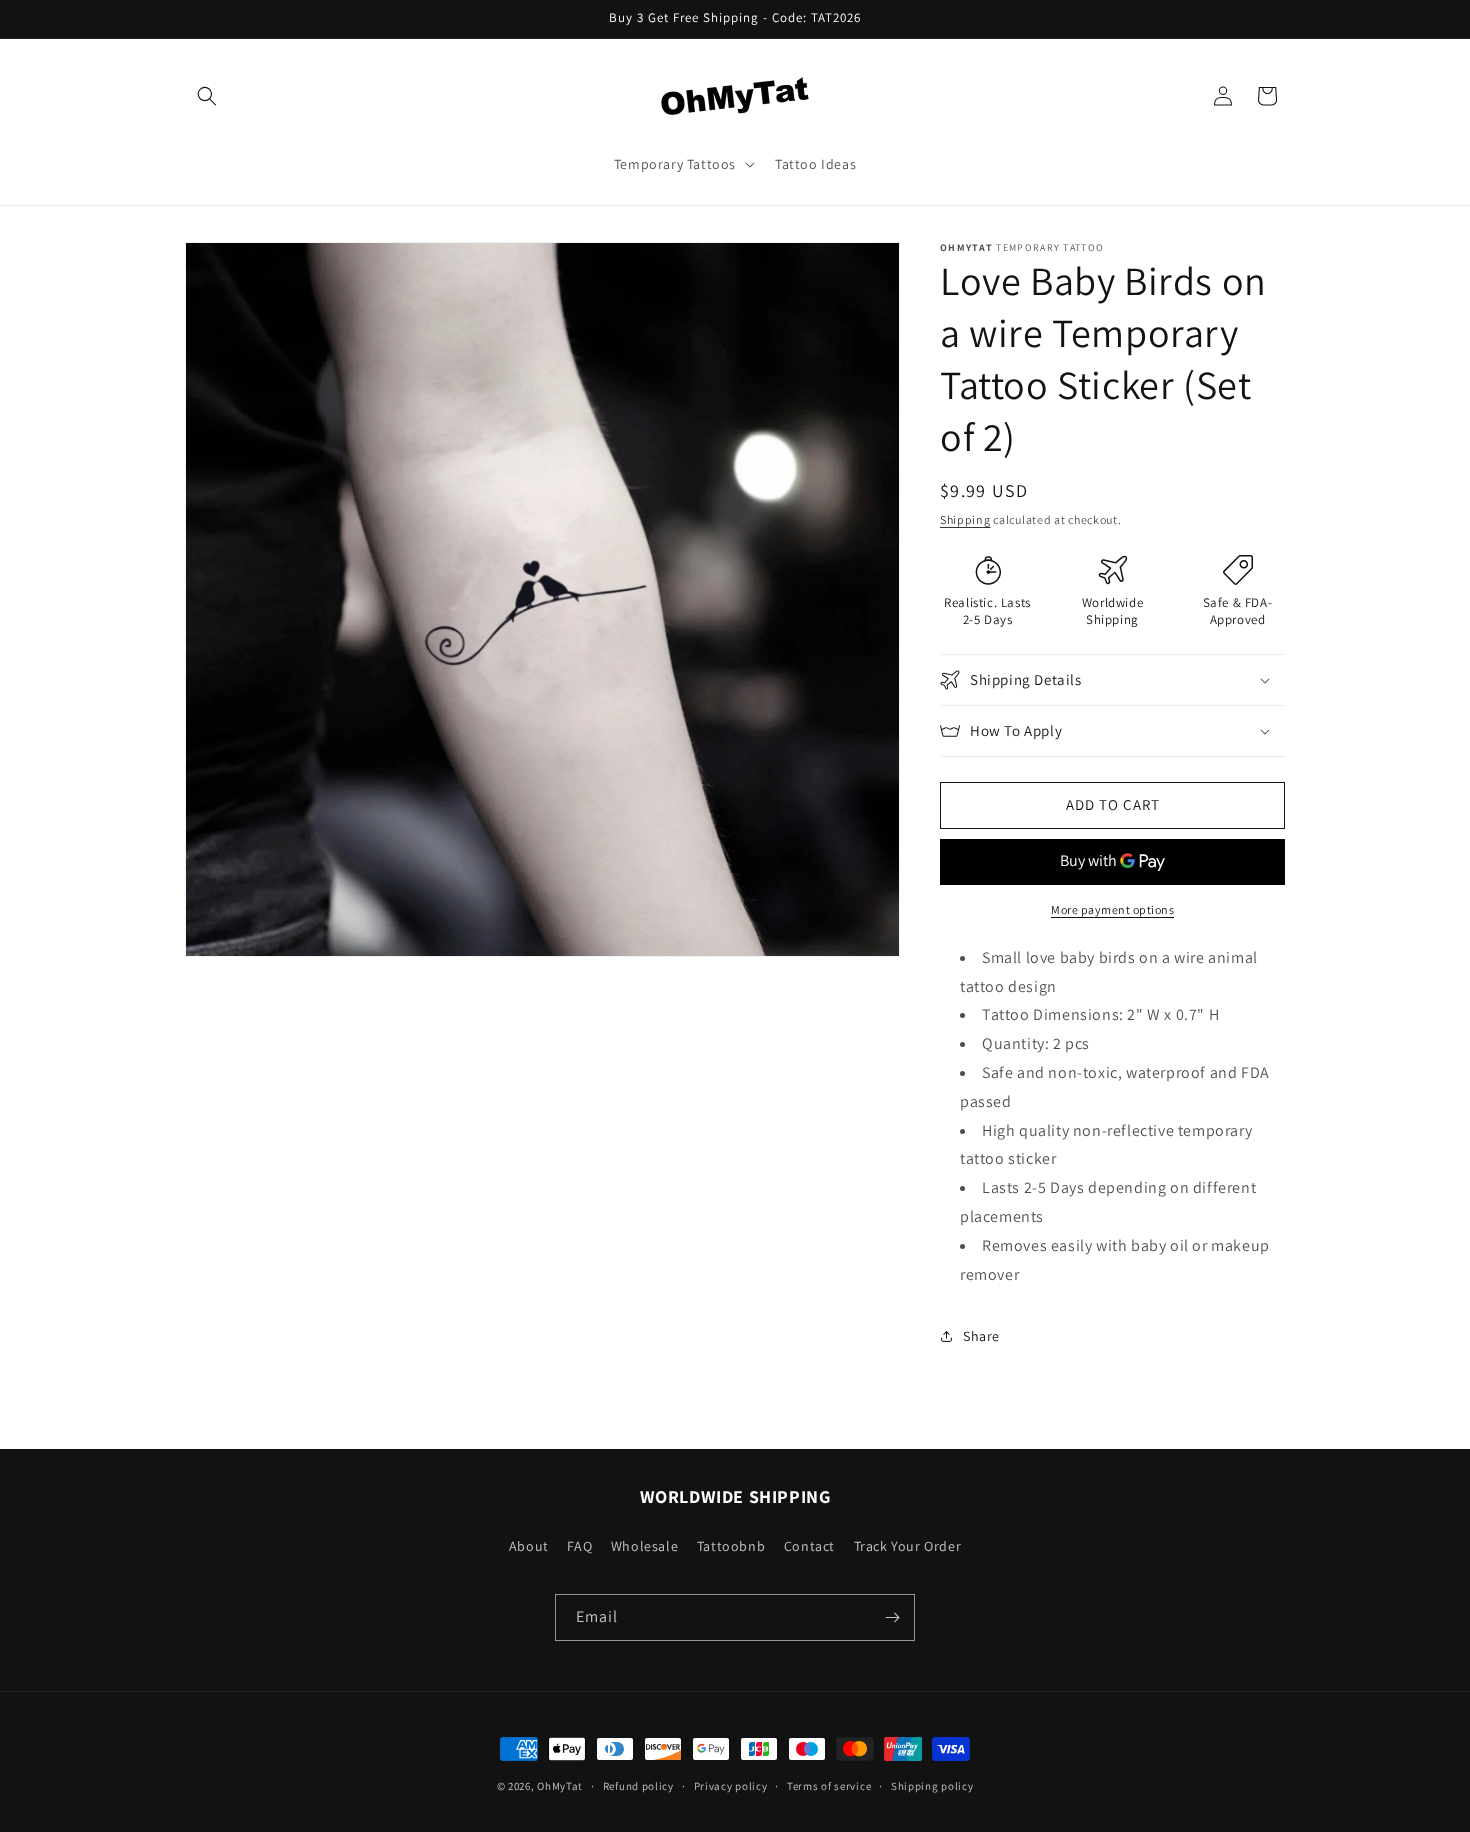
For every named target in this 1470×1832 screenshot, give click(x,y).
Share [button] (981, 1336)
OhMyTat (560, 1786)
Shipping (965, 519)
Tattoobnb (731, 1546)
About (529, 1546)
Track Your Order (908, 1546)
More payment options (1112, 909)
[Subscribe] (892, 1617)
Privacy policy (731, 1786)
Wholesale (644, 1546)
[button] (207, 96)
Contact (809, 1546)
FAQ (579, 1546)
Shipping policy (932, 1786)
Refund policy (638, 1786)
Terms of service (829, 1786)
